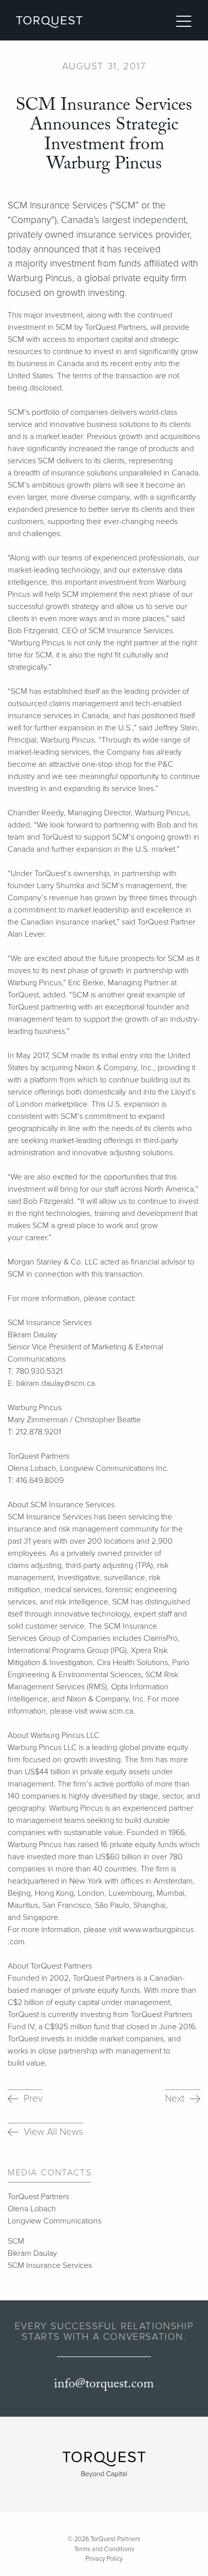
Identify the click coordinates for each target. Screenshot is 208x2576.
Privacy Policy (104, 2559)
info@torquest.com (104, 2384)
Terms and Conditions (104, 2549)
